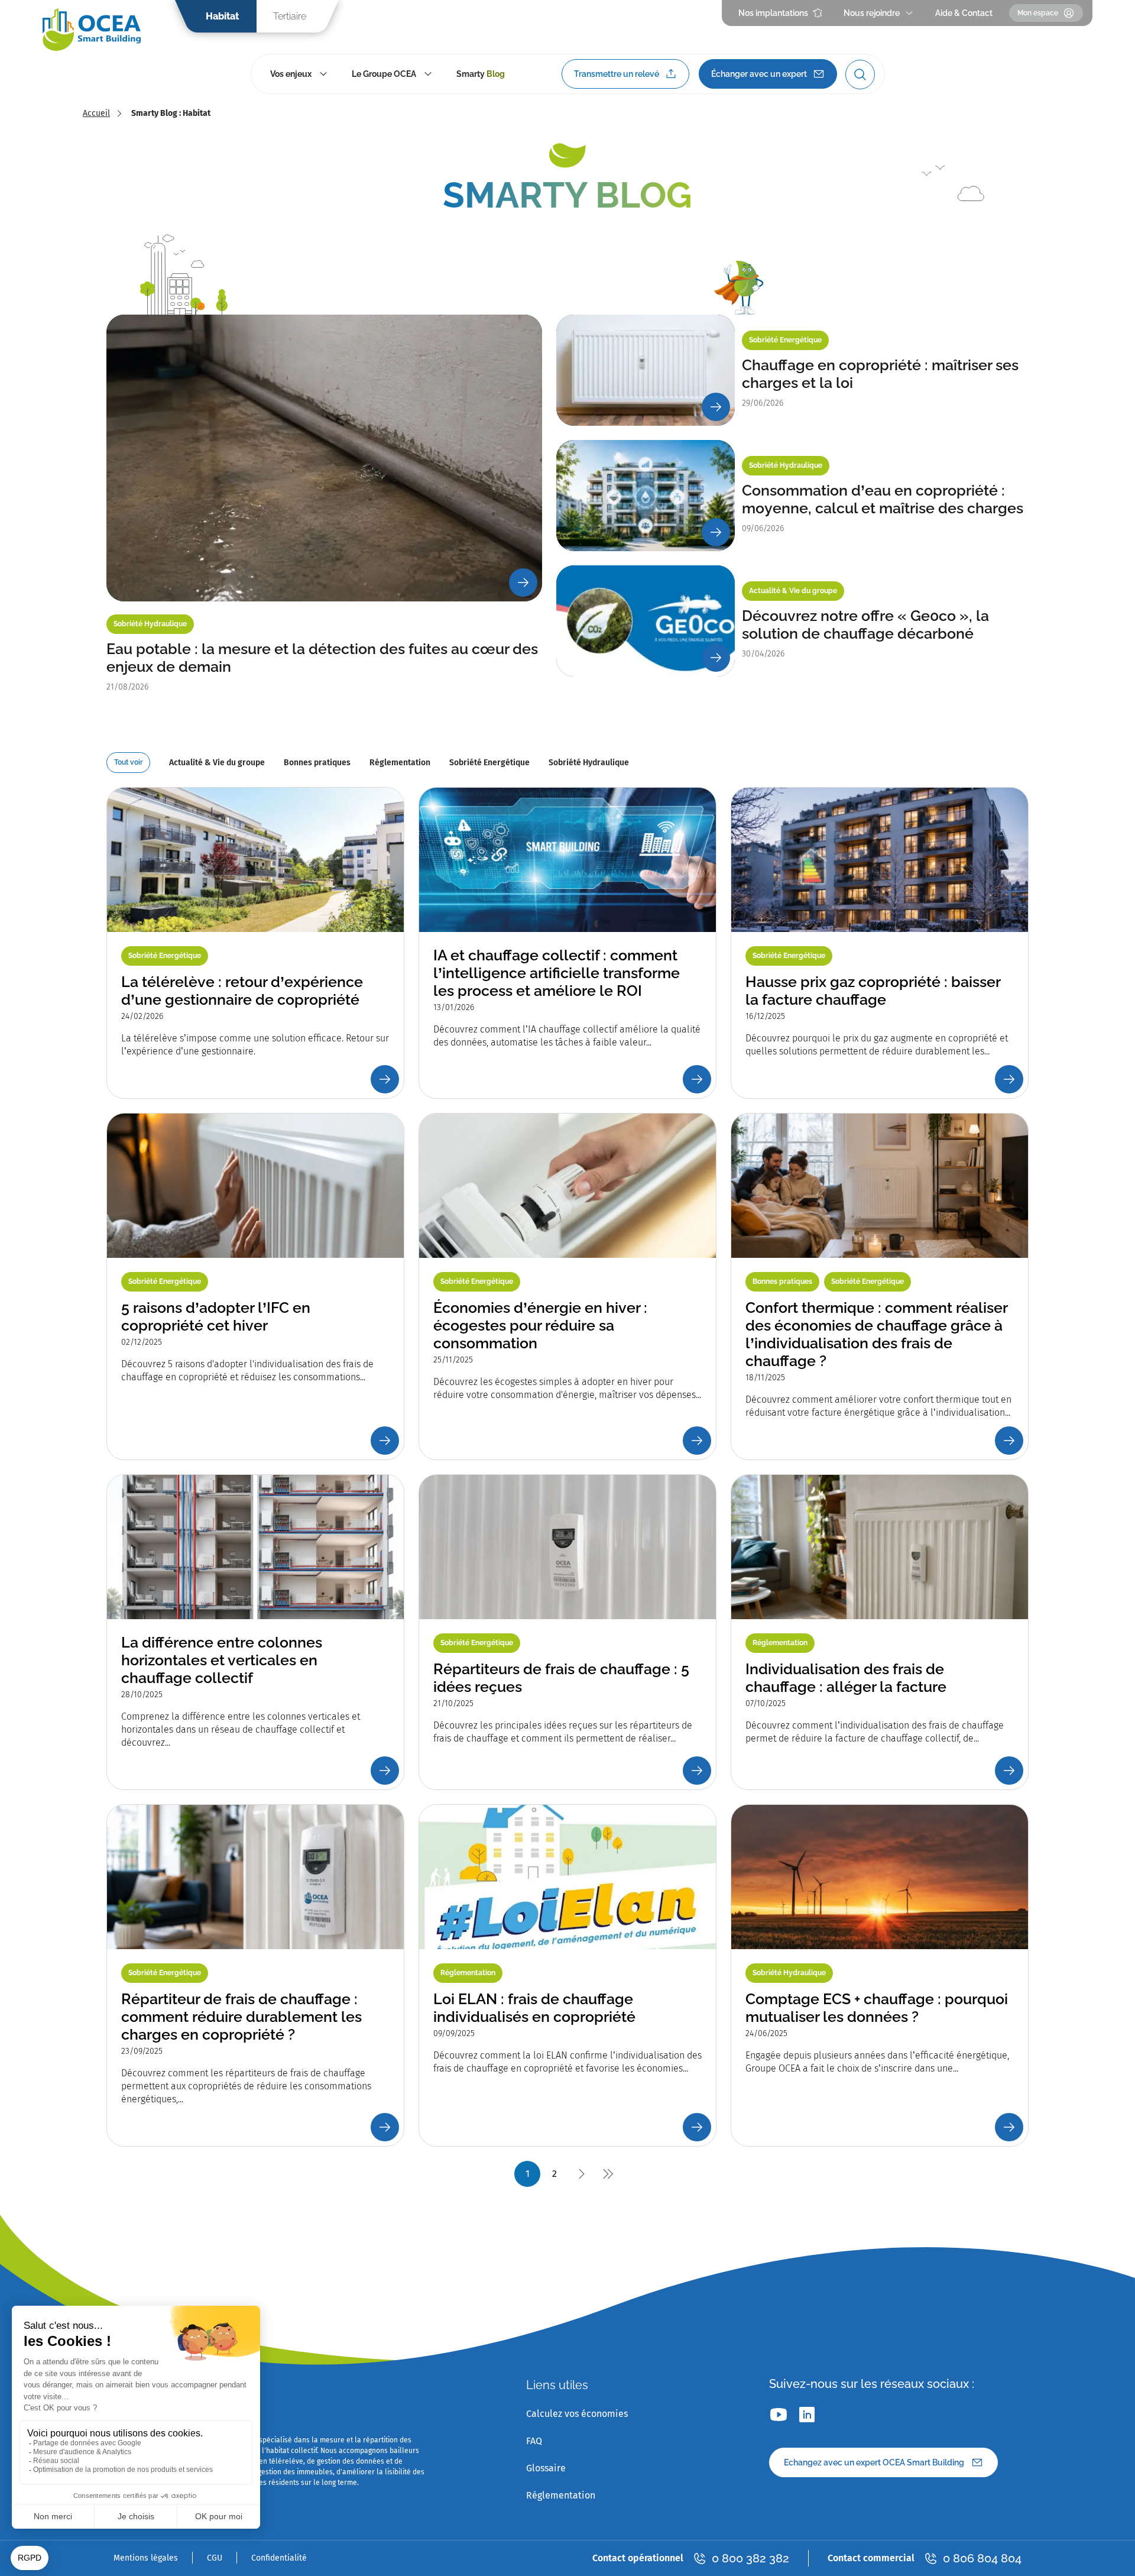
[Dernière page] (608, 2174)
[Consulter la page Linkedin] (807, 2415)
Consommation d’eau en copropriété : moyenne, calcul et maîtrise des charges (883, 499)
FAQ (534, 2441)
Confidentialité (279, 2558)
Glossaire (546, 2468)
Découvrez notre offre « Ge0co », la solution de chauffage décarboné (865, 624)
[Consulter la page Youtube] (779, 2415)
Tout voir (128, 762)
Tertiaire (290, 16)
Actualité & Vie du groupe (217, 763)
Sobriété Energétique (489, 763)
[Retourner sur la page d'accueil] (92, 30)
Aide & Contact (964, 13)
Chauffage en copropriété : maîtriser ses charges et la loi (880, 374)
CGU (215, 2558)
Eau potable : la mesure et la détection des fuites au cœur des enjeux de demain (322, 658)
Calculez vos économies (577, 2414)
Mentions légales (146, 2558)
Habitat (222, 16)
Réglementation (400, 763)
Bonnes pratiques (317, 763)
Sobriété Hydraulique (589, 763)
